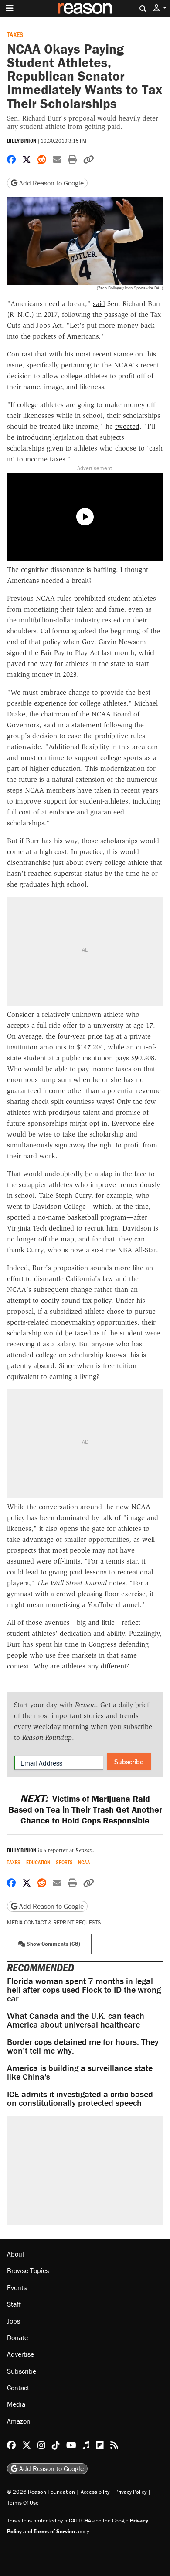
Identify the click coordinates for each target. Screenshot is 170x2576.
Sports (64, 1862)
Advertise (20, 2354)
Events (17, 2287)
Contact (18, 2388)
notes (117, 1583)
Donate (17, 2337)
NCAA (84, 1862)
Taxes (15, 34)
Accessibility (95, 2492)
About (16, 2254)
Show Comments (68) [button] (53, 1944)
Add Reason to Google (51, 183)
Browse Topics (28, 2270)
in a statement (80, 725)
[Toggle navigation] (10, 8)
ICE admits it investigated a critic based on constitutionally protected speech (80, 2098)
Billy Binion (22, 141)
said (99, 304)
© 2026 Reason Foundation (41, 2492)
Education (38, 1862)
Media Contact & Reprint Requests (54, 1922)
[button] (160, 8)
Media (16, 2404)
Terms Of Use (23, 2503)
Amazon (19, 2421)
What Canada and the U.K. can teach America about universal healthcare (76, 2020)
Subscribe (129, 1762)
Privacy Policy (131, 2492)
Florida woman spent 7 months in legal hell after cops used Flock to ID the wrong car (84, 1989)
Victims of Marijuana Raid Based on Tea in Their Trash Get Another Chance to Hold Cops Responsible (85, 1809)
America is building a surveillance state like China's (80, 2072)
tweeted (127, 426)
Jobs (14, 2321)
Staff (14, 2304)
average (30, 1036)
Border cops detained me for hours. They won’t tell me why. (83, 2046)
